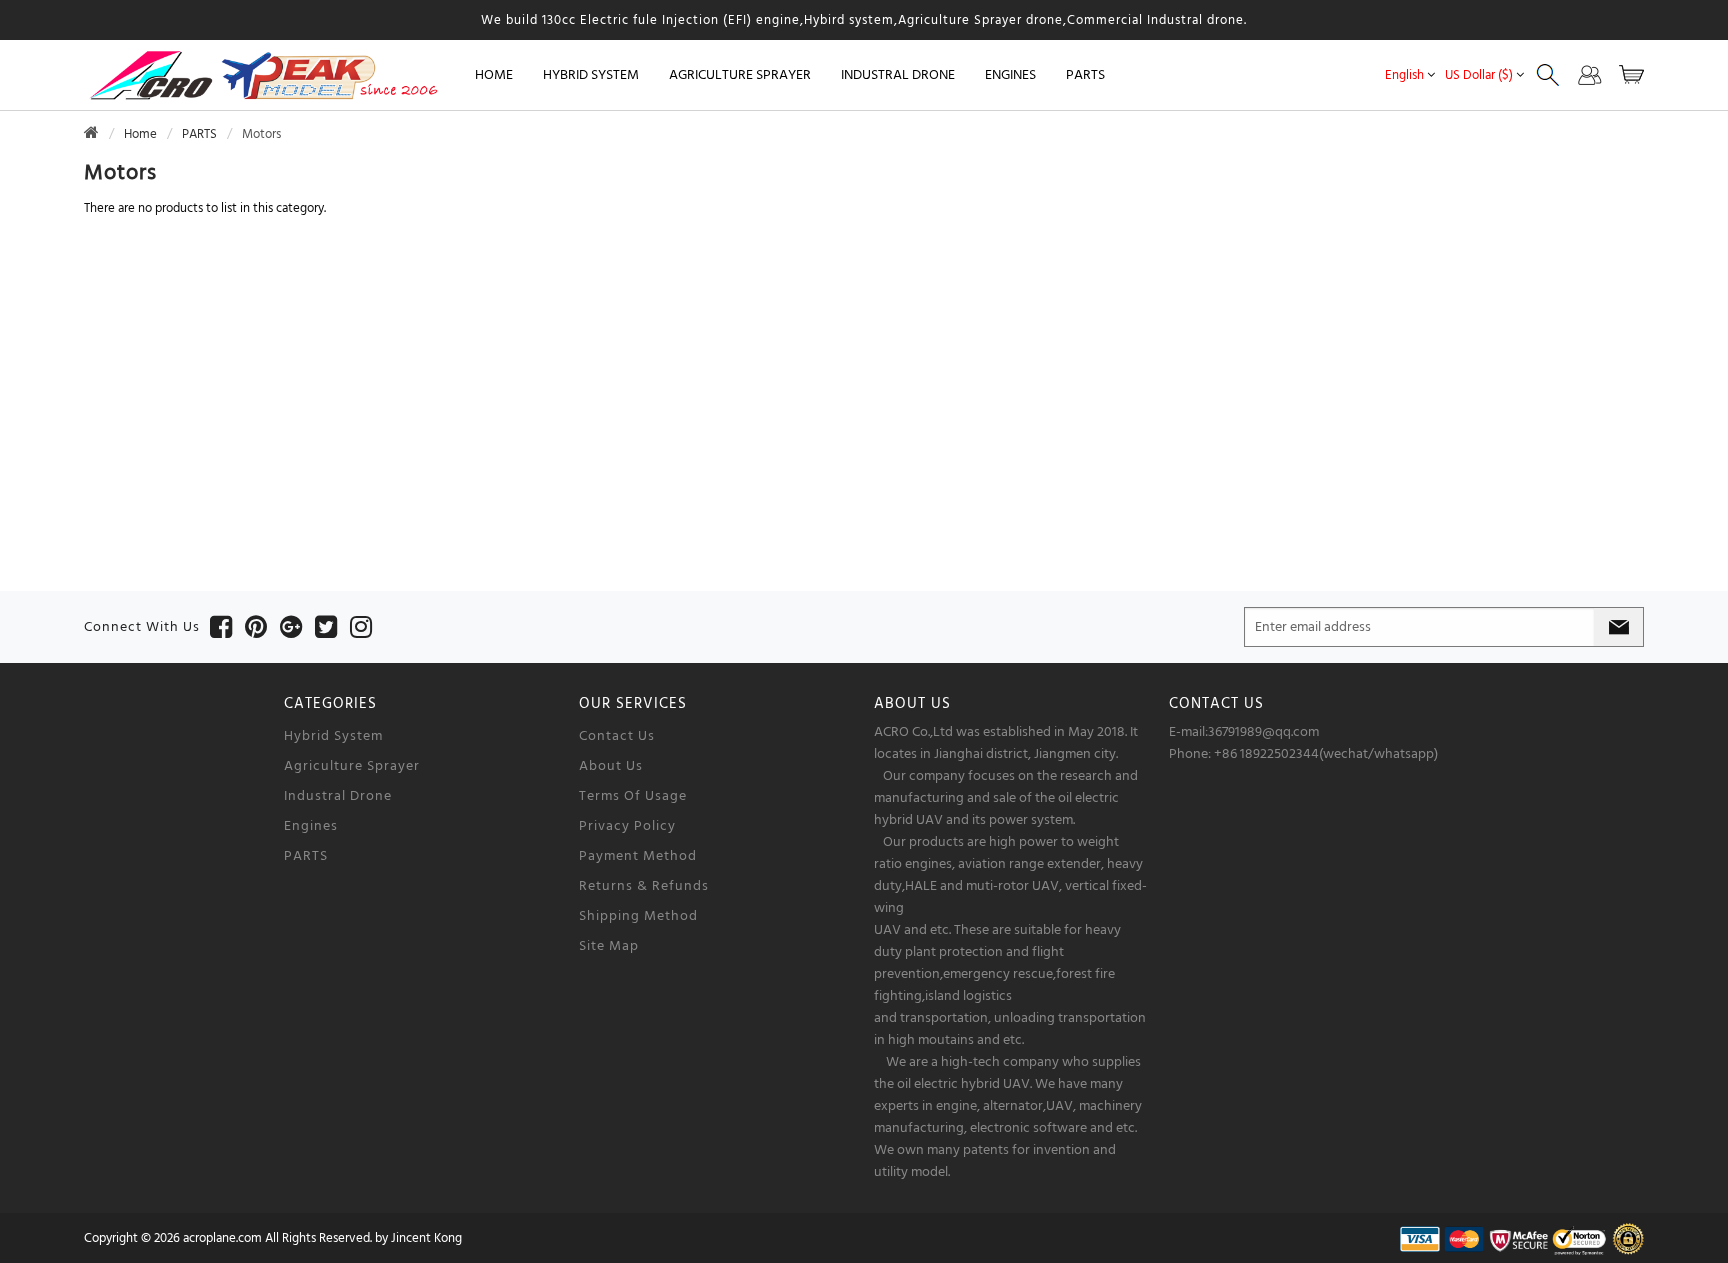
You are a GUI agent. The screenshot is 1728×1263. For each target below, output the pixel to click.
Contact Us (617, 736)
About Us (611, 766)
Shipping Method (638, 916)
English (1404, 75)
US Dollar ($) (1479, 75)
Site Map (609, 946)
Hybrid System (333, 736)
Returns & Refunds (644, 886)
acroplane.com (222, 1238)
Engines (311, 826)
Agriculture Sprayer (352, 766)
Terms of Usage (633, 796)
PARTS (199, 134)
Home (494, 75)
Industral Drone (338, 796)
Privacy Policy (627, 826)
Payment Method (638, 856)
